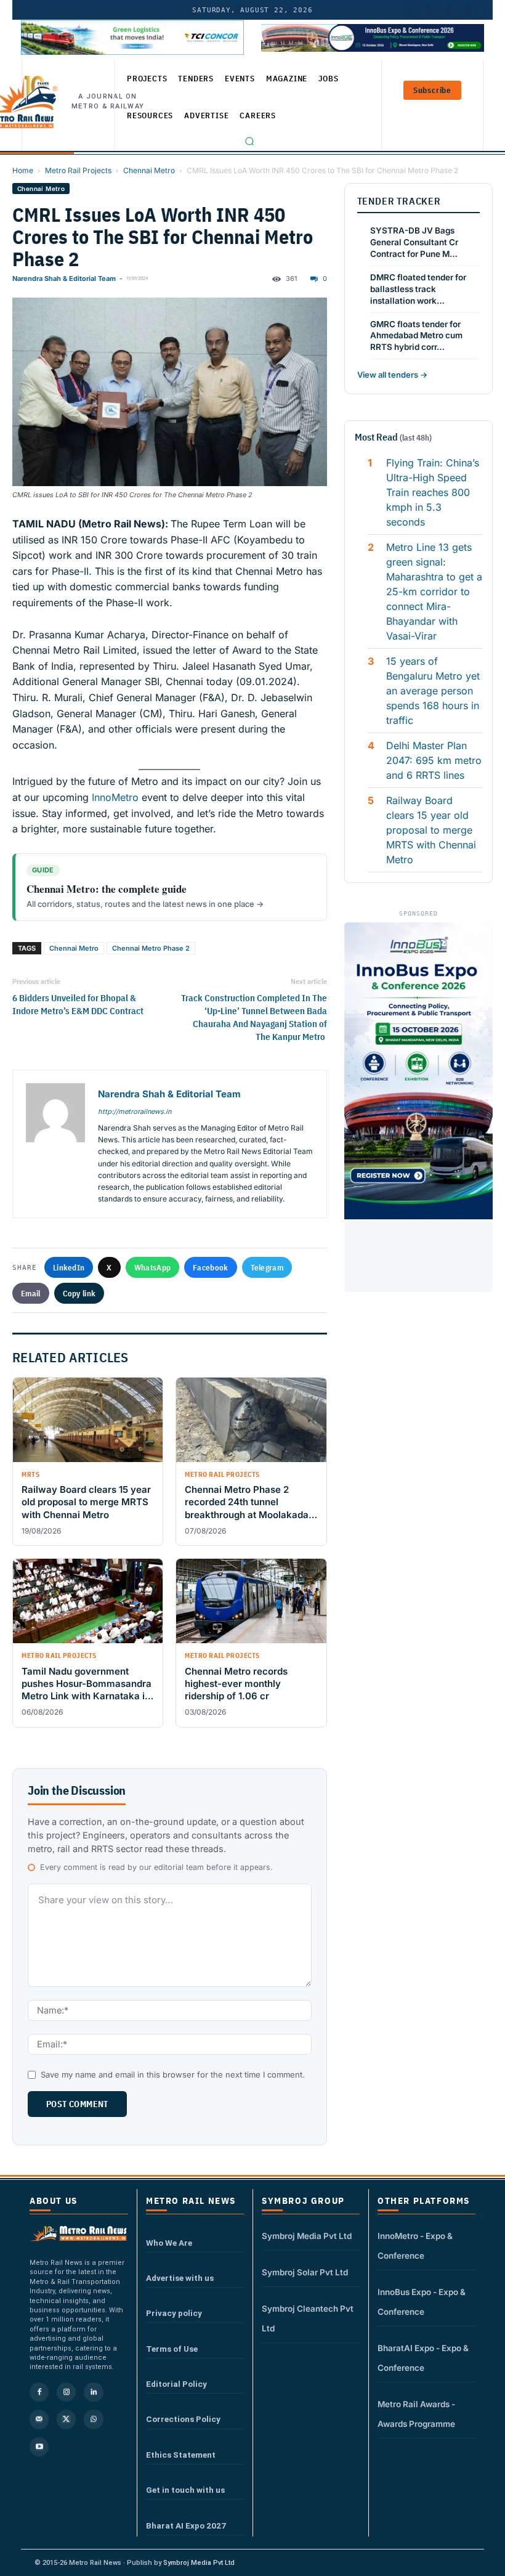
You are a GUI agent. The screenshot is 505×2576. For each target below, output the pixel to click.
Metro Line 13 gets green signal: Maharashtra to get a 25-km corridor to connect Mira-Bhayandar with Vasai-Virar (434, 591)
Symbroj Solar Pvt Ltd (305, 2272)
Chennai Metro (149, 170)
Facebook (210, 1267)
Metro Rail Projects (78, 170)
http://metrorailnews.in (135, 1111)
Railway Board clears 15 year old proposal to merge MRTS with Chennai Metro (431, 830)
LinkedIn (69, 1267)
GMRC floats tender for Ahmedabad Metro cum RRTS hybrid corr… (416, 336)
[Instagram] (66, 2392)
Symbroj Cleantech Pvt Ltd (308, 2318)
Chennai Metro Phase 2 (151, 948)
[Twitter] (438, 10)
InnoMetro (114, 797)
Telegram (267, 1267)
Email (31, 1293)
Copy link (79, 1293)
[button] (249, 141)
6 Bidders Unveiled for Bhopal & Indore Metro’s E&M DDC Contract (78, 1004)
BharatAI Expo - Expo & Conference (423, 2358)
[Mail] (39, 2419)
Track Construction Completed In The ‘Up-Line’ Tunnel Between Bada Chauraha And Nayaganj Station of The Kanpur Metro (254, 1017)
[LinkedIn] (418, 10)
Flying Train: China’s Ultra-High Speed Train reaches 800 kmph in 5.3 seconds (433, 492)
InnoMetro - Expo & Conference (415, 2246)
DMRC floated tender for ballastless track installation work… (418, 289)
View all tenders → (392, 375)
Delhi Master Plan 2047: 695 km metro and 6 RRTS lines (434, 760)
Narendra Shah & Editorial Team (64, 278)
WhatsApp (152, 1267)
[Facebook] (477, 10)
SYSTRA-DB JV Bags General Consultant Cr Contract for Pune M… (414, 242)
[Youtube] (458, 10)
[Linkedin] (93, 2392)
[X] (66, 2419)
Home (23, 170)
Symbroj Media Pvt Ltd (307, 2236)
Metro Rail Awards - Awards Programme (416, 2414)
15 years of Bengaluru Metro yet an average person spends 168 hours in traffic (433, 691)
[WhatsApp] (93, 2419)
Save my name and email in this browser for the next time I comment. (173, 2074)
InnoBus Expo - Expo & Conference (422, 2302)
